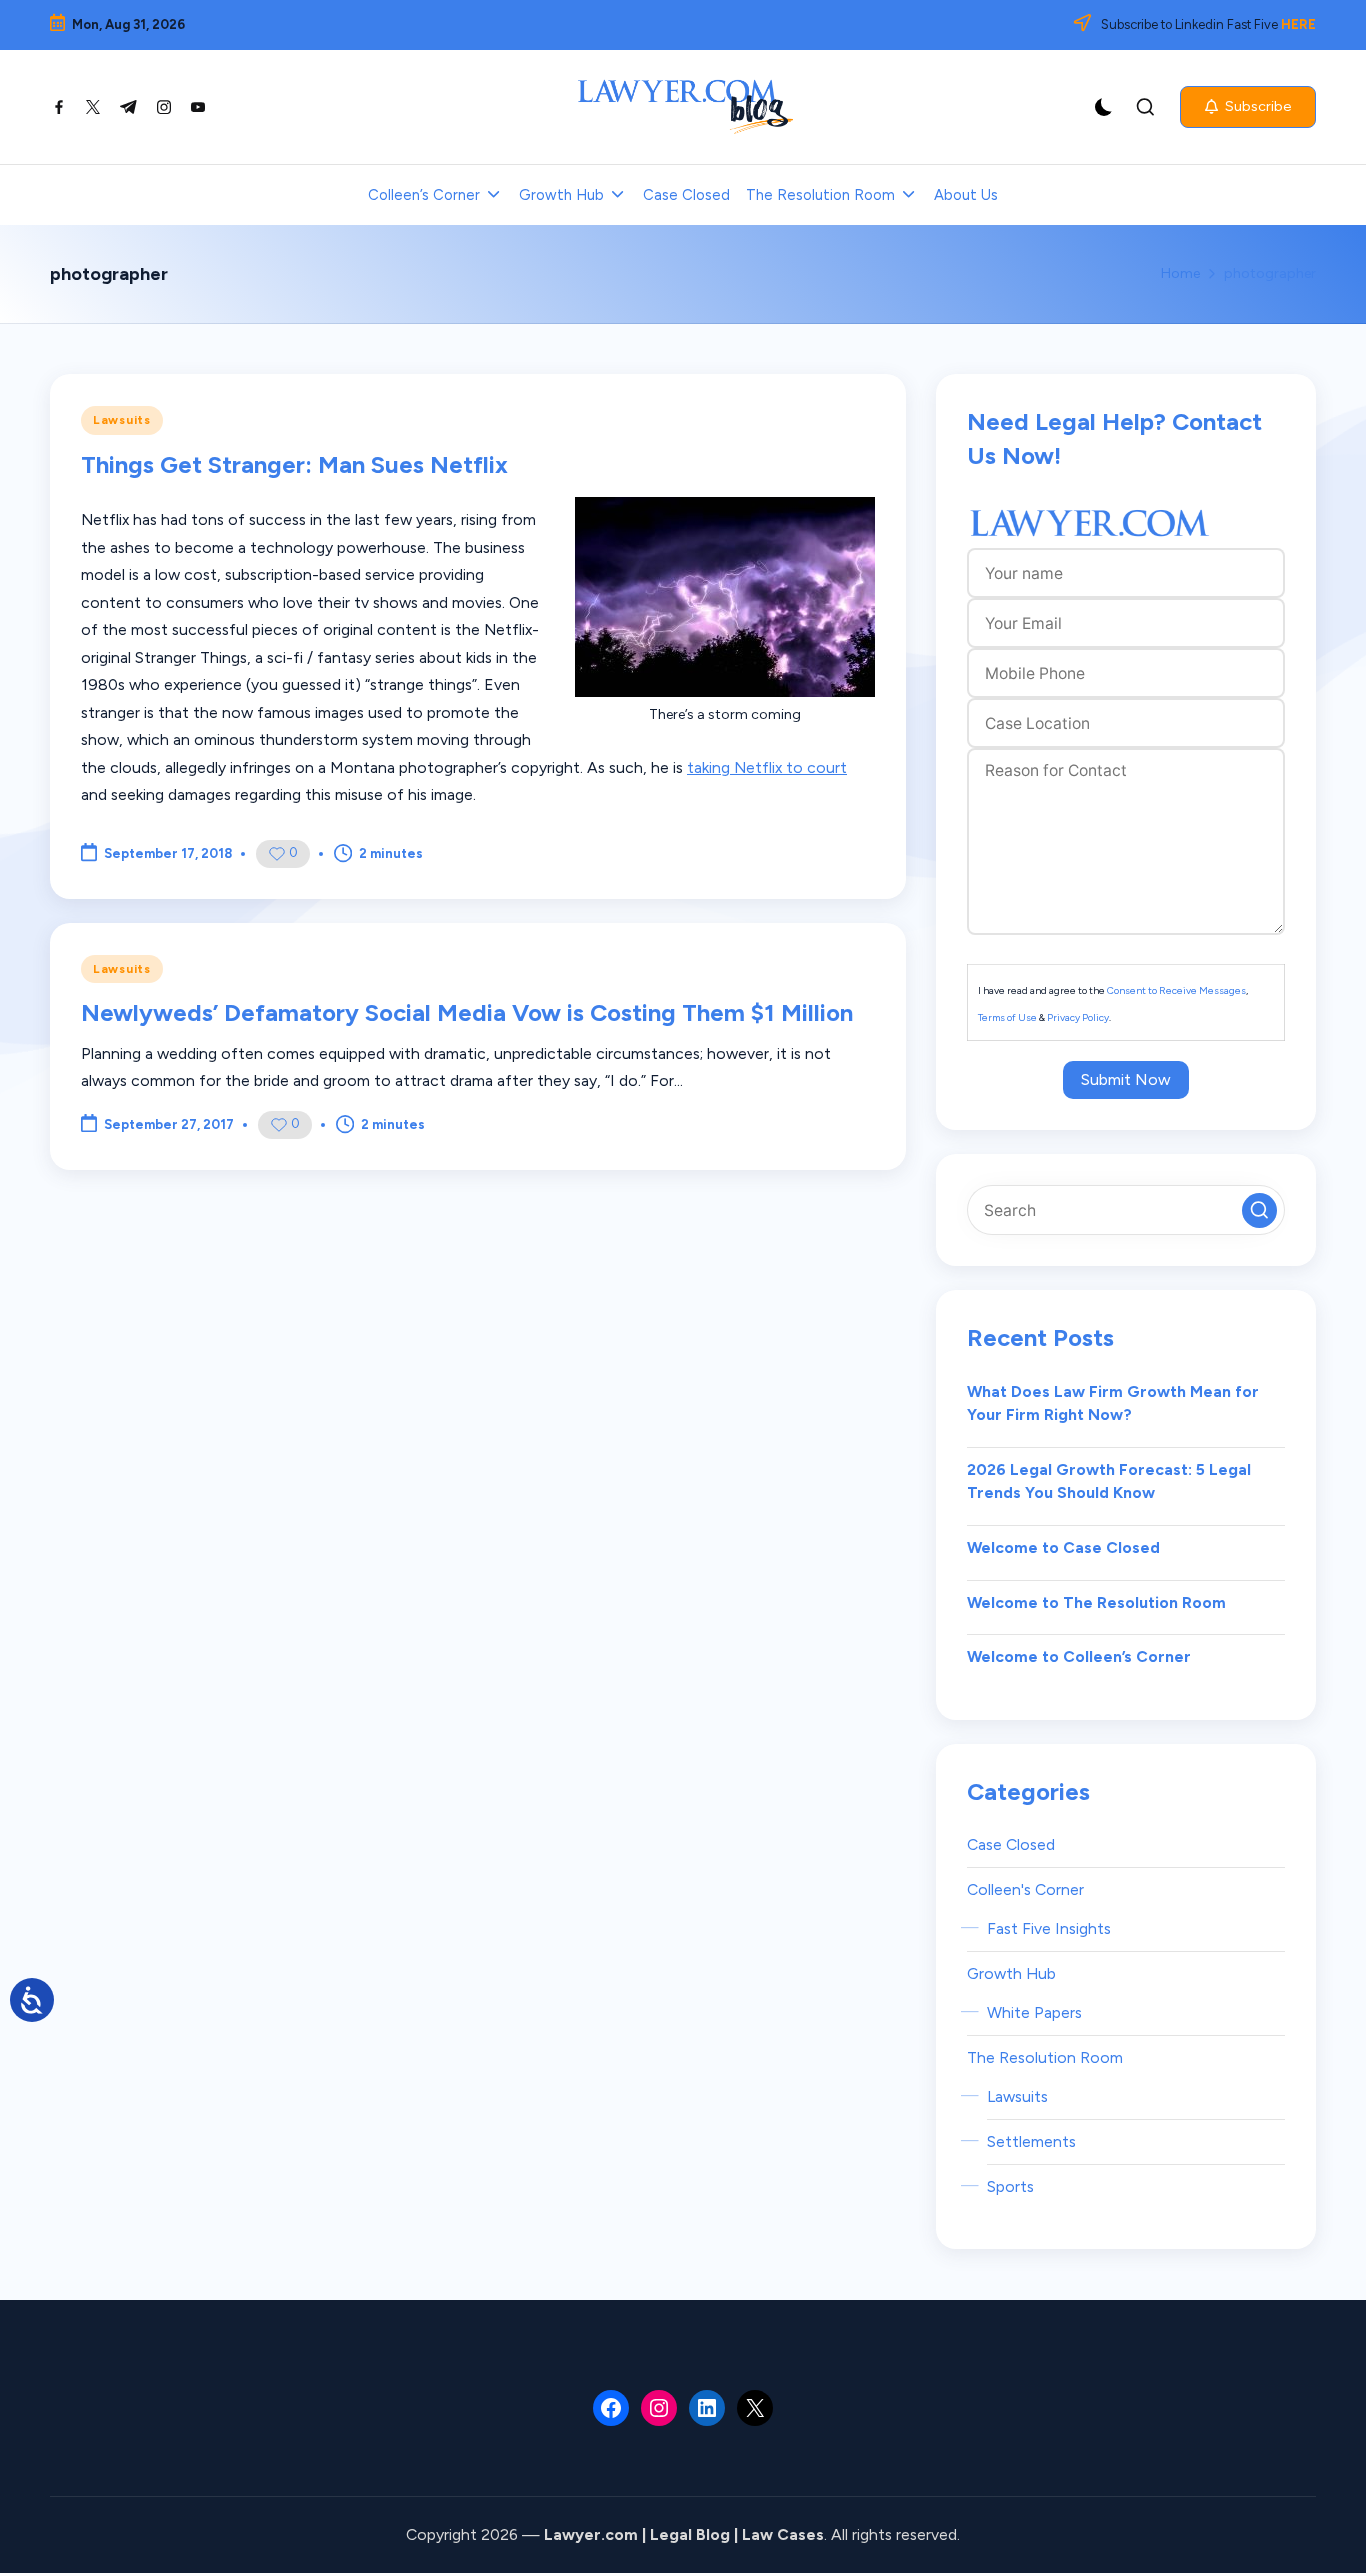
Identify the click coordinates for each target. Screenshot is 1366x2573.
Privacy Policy (1078, 1017)
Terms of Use (1007, 1017)
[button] (1248, 107)
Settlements (1031, 2141)
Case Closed (1011, 1844)
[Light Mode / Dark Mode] (1104, 107)
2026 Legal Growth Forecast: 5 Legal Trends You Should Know (1109, 1481)
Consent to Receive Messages (1176, 990)
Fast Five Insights (1049, 1928)
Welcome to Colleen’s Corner (1079, 1656)
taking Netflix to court (767, 767)
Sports (1010, 2186)
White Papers (1034, 2012)
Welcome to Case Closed (1063, 1547)
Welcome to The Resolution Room (1096, 1602)
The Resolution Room (1045, 2057)
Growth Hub (1011, 1973)
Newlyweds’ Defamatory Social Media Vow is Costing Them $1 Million (467, 1012)
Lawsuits (122, 420)
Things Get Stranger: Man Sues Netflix (294, 464)
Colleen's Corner (1025, 1889)
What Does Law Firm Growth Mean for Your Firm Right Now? (1113, 1403)
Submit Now (1126, 1079)
